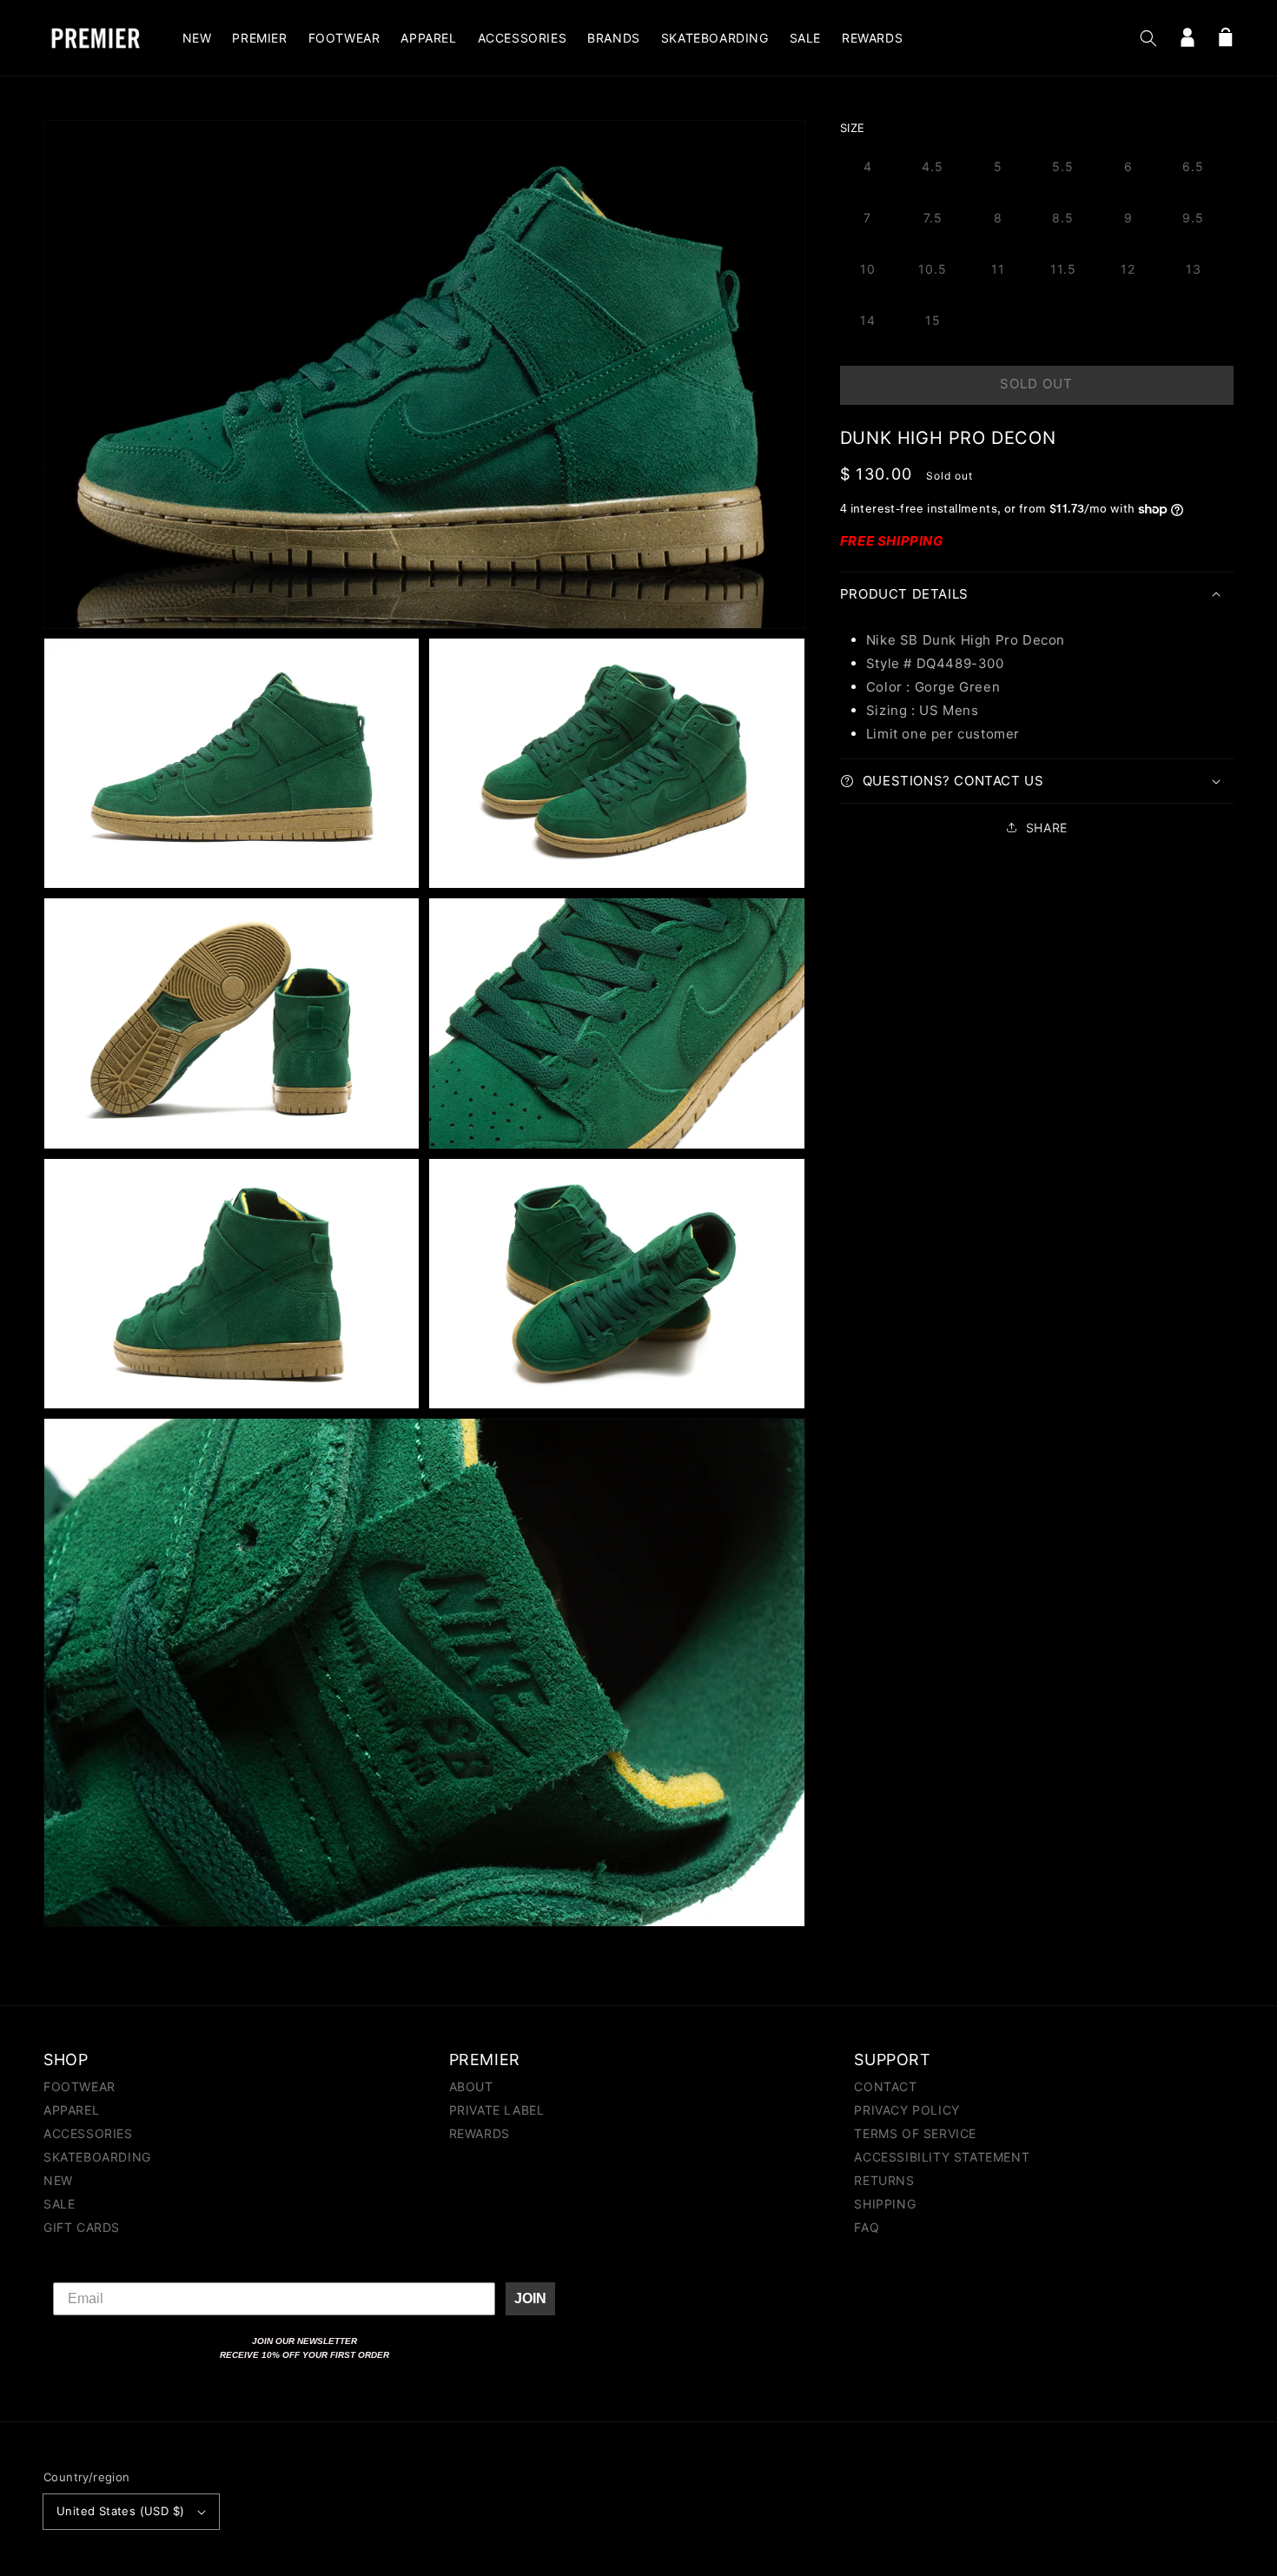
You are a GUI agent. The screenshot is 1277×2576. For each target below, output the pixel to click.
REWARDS (480, 2133)
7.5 (933, 218)
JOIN (530, 2298)
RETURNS (884, 2180)
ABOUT (471, 2087)
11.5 (1063, 269)
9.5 (1193, 218)
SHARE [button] (1047, 828)
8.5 (1063, 218)
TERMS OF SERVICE (915, 2133)
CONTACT (885, 2087)
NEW (58, 2180)
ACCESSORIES (88, 2133)
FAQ (867, 2227)
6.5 (1193, 166)
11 (998, 269)
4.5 (933, 166)
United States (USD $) (120, 2511)
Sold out (1036, 384)
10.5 (933, 269)
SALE (59, 2204)
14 (868, 320)
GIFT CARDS (82, 2227)
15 (933, 320)
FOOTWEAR (79, 2087)
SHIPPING (885, 2204)
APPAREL (71, 2110)
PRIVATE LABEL (497, 2110)
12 (1128, 269)
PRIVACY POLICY (906, 2110)
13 (1194, 269)
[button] (1148, 38)
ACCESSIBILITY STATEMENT (942, 2157)
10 (868, 269)
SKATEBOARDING (97, 2157)
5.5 (1063, 166)
